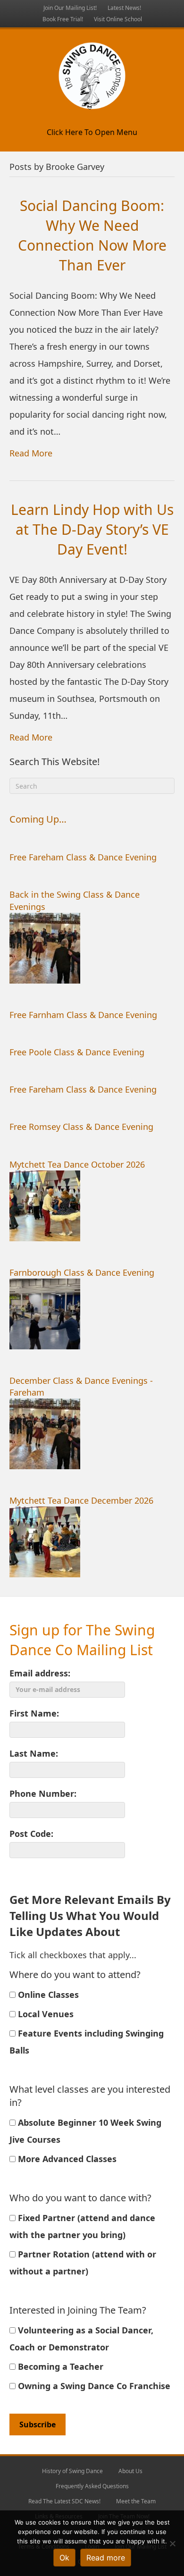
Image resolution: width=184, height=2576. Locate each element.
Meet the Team (136, 2501)
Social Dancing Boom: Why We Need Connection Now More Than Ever (92, 235)
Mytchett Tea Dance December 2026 (81, 1500)
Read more (106, 2558)
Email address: (40, 1673)
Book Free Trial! (63, 19)
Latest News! (124, 8)
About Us (130, 2471)
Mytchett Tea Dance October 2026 (77, 1164)
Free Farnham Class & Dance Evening (83, 1015)
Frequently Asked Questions (92, 2486)
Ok (64, 2558)
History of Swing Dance (72, 2471)
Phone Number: (43, 1793)
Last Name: (34, 1753)
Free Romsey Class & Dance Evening (81, 1127)
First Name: (34, 1713)
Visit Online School (118, 19)
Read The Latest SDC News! (64, 2501)
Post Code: (31, 1834)
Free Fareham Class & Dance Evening (83, 857)
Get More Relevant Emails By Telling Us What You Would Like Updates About (90, 1915)
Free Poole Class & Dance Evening (77, 1052)
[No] (172, 2543)
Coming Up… (38, 819)
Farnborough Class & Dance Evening (82, 1272)
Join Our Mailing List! (70, 8)
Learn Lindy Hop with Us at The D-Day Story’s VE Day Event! (92, 529)
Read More (31, 453)
